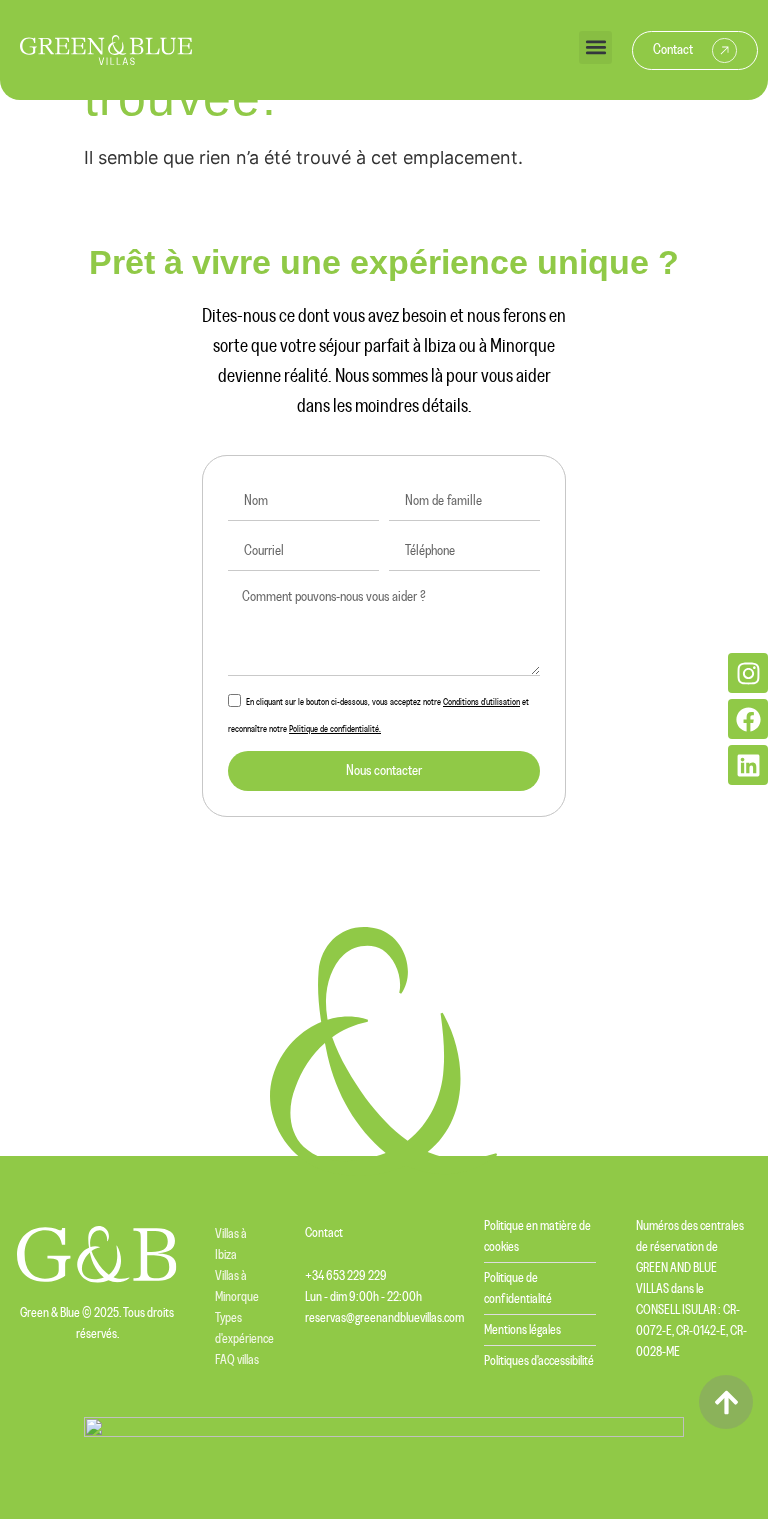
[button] (595, 47)
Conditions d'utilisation (481, 702)
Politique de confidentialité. (335, 729)
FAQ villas (237, 1360)
